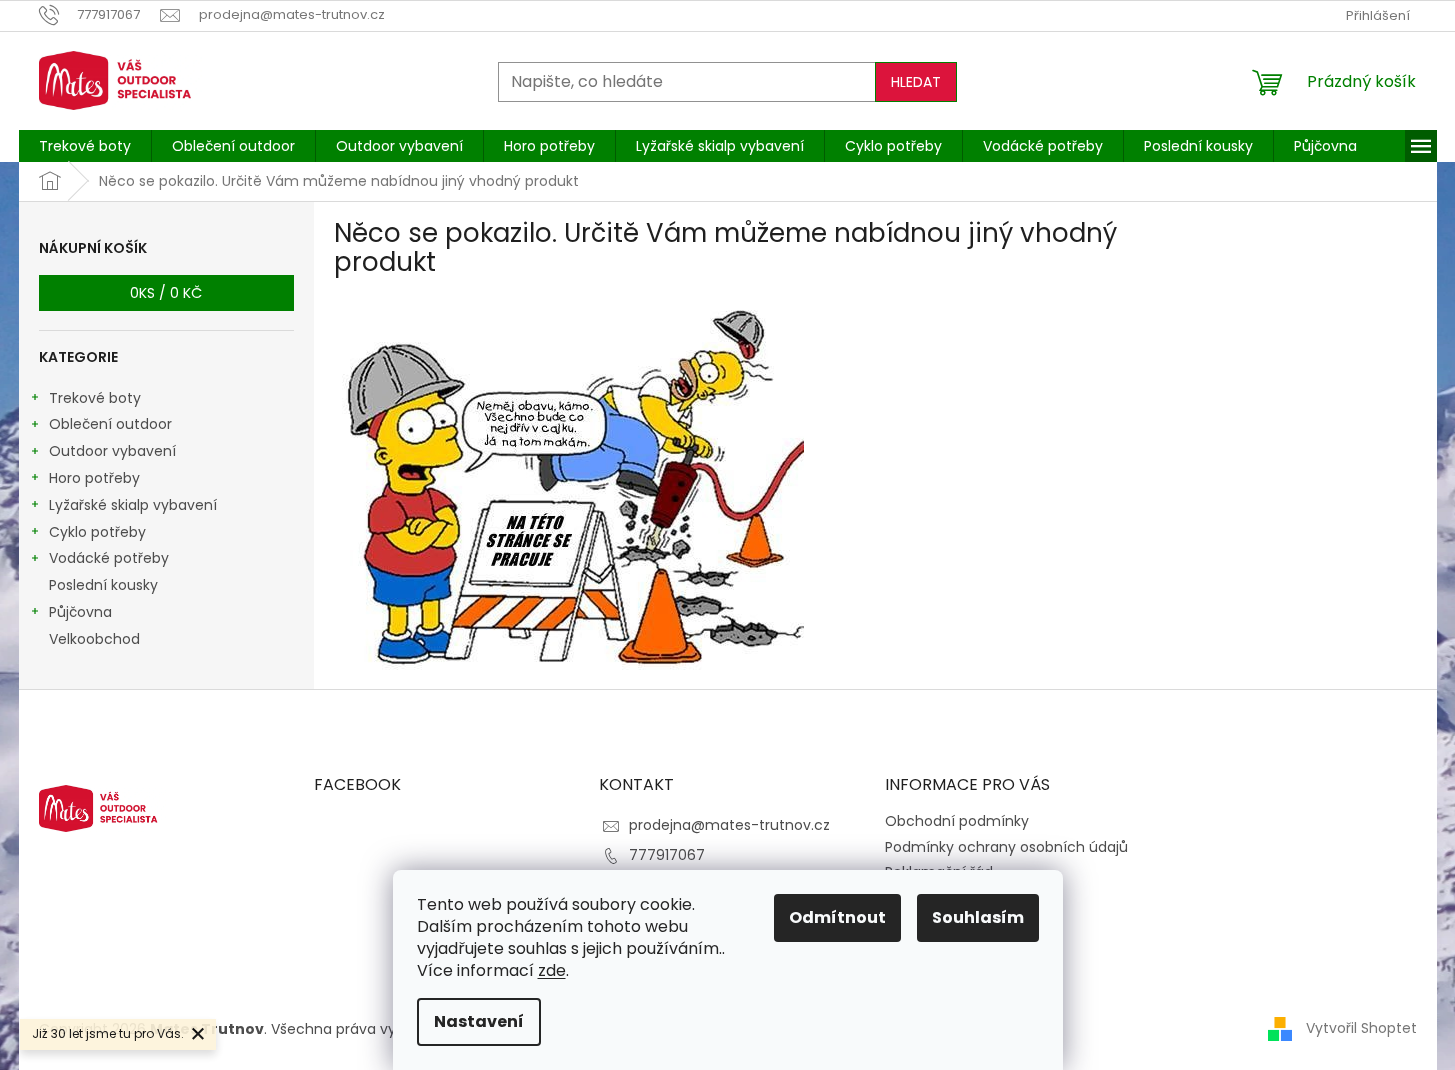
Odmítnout (837, 917)
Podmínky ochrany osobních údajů (1006, 847)
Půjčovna (80, 612)
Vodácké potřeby (109, 558)
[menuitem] (85, 146)
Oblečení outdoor (110, 424)
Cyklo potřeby (97, 532)
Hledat (916, 82)
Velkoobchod (94, 639)
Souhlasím (978, 917)
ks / (166, 293)
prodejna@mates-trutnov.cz (729, 825)
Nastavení (479, 1021)
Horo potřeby (94, 478)
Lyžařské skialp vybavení (133, 505)
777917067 (667, 855)
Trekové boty (95, 398)
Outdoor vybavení (112, 451)
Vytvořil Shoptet (1361, 1028)
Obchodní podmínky (957, 821)
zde (552, 970)
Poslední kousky (103, 585)
